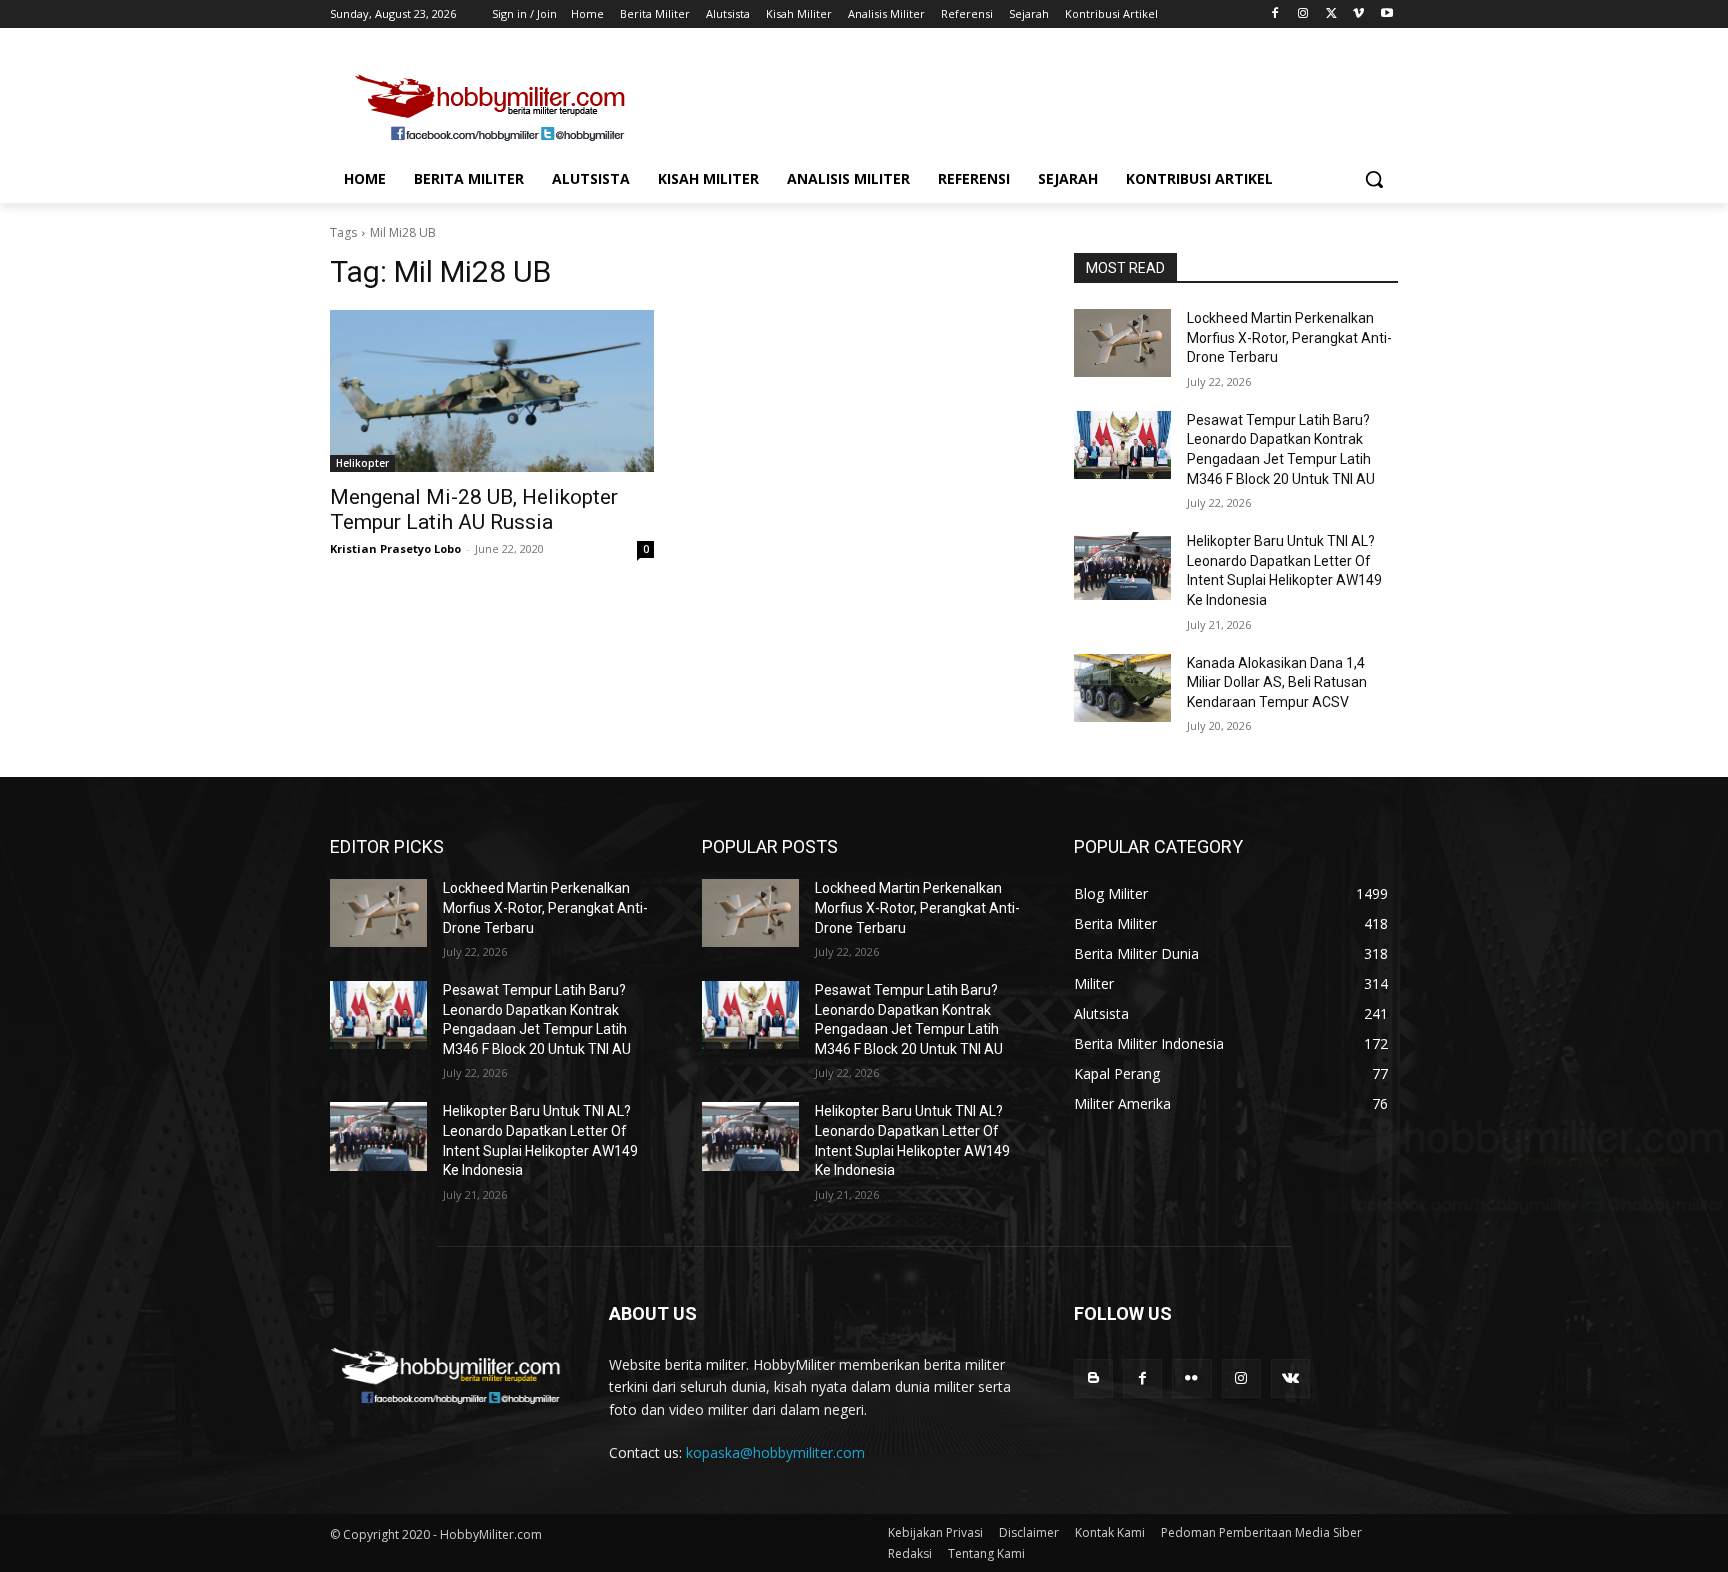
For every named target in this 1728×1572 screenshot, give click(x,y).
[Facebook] (1275, 14)
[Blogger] (1093, 1378)
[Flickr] (1191, 1378)
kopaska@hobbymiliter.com (775, 1452)
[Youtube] (1386, 14)
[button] (1374, 179)
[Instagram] (1303, 14)
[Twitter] (1331, 14)
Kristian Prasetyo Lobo (395, 548)
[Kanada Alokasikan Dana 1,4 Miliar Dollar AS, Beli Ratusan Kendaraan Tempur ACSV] (1122, 688)
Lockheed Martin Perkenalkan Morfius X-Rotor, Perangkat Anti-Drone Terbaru (1289, 337)
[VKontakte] (1290, 1378)
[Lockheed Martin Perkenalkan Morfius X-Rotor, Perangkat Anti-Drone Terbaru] (1122, 343)
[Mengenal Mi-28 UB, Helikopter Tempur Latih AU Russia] (492, 391)
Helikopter (362, 463)
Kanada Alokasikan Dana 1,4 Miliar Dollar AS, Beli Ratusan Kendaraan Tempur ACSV (1277, 682)
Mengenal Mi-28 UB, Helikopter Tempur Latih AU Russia (474, 509)
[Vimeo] (1358, 14)
